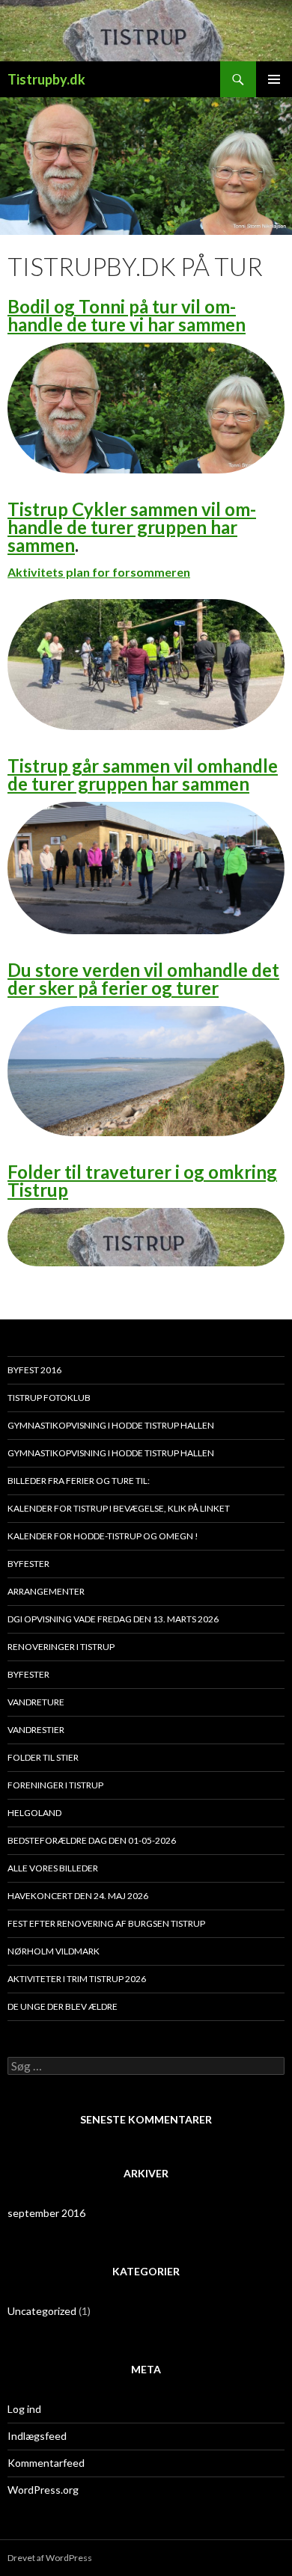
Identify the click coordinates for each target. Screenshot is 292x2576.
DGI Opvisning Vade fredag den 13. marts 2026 (113, 1619)
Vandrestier (36, 1730)
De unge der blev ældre (63, 2006)
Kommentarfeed (46, 2463)
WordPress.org (43, 2490)
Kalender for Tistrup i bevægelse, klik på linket (119, 1508)
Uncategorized (42, 2311)
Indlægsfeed (37, 2436)
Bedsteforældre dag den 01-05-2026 (92, 1840)
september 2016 (46, 2213)
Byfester (28, 1564)
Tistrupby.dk (46, 79)
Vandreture (36, 1702)
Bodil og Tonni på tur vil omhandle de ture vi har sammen (127, 315)
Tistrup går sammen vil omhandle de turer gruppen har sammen (143, 775)
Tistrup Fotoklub (49, 1398)
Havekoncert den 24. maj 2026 (78, 1896)
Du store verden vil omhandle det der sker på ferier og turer (143, 979)
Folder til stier (43, 1757)
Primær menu (274, 79)
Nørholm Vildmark (54, 1951)
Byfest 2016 (34, 1370)
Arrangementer (46, 1591)
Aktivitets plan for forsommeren (99, 572)
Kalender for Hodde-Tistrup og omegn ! (103, 1536)
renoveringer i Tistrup (61, 1647)
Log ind (24, 2409)
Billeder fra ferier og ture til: (79, 1481)
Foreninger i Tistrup (55, 1785)
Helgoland (34, 1813)
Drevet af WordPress (50, 2558)
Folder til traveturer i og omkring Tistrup (142, 1181)
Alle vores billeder (53, 1868)
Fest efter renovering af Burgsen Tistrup (106, 1923)
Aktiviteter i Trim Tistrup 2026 (77, 1979)
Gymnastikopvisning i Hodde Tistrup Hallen (111, 1425)
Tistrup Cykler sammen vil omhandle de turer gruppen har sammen (132, 527)
